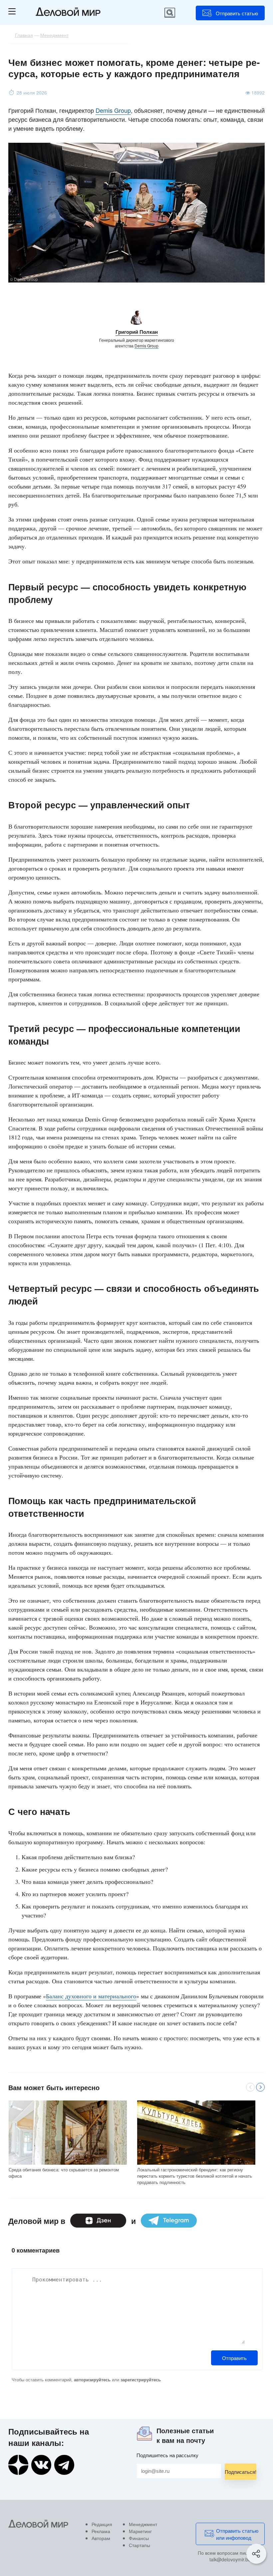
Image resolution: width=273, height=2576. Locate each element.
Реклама (101, 2531)
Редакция (102, 2524)
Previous (250, 2087)
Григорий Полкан (137, 332)
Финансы (139, 2538)
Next (260, 2087)
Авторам (101, 2538)
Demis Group (113, 110)
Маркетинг (140, 2531)
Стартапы (139, 2545)
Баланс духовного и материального (91, 1996)
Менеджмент (143, 2524)
